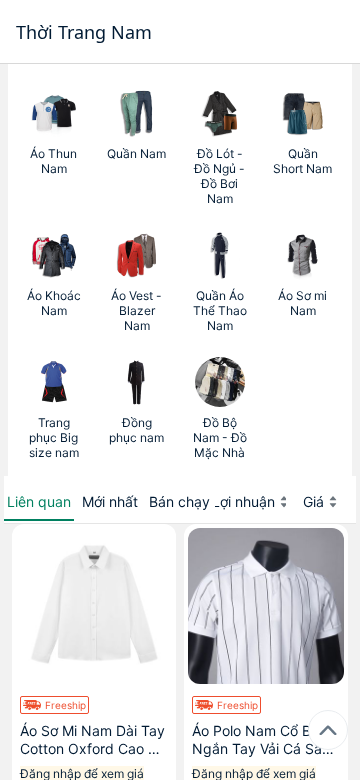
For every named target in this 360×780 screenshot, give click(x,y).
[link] (53, 147)
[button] (39, 502)
